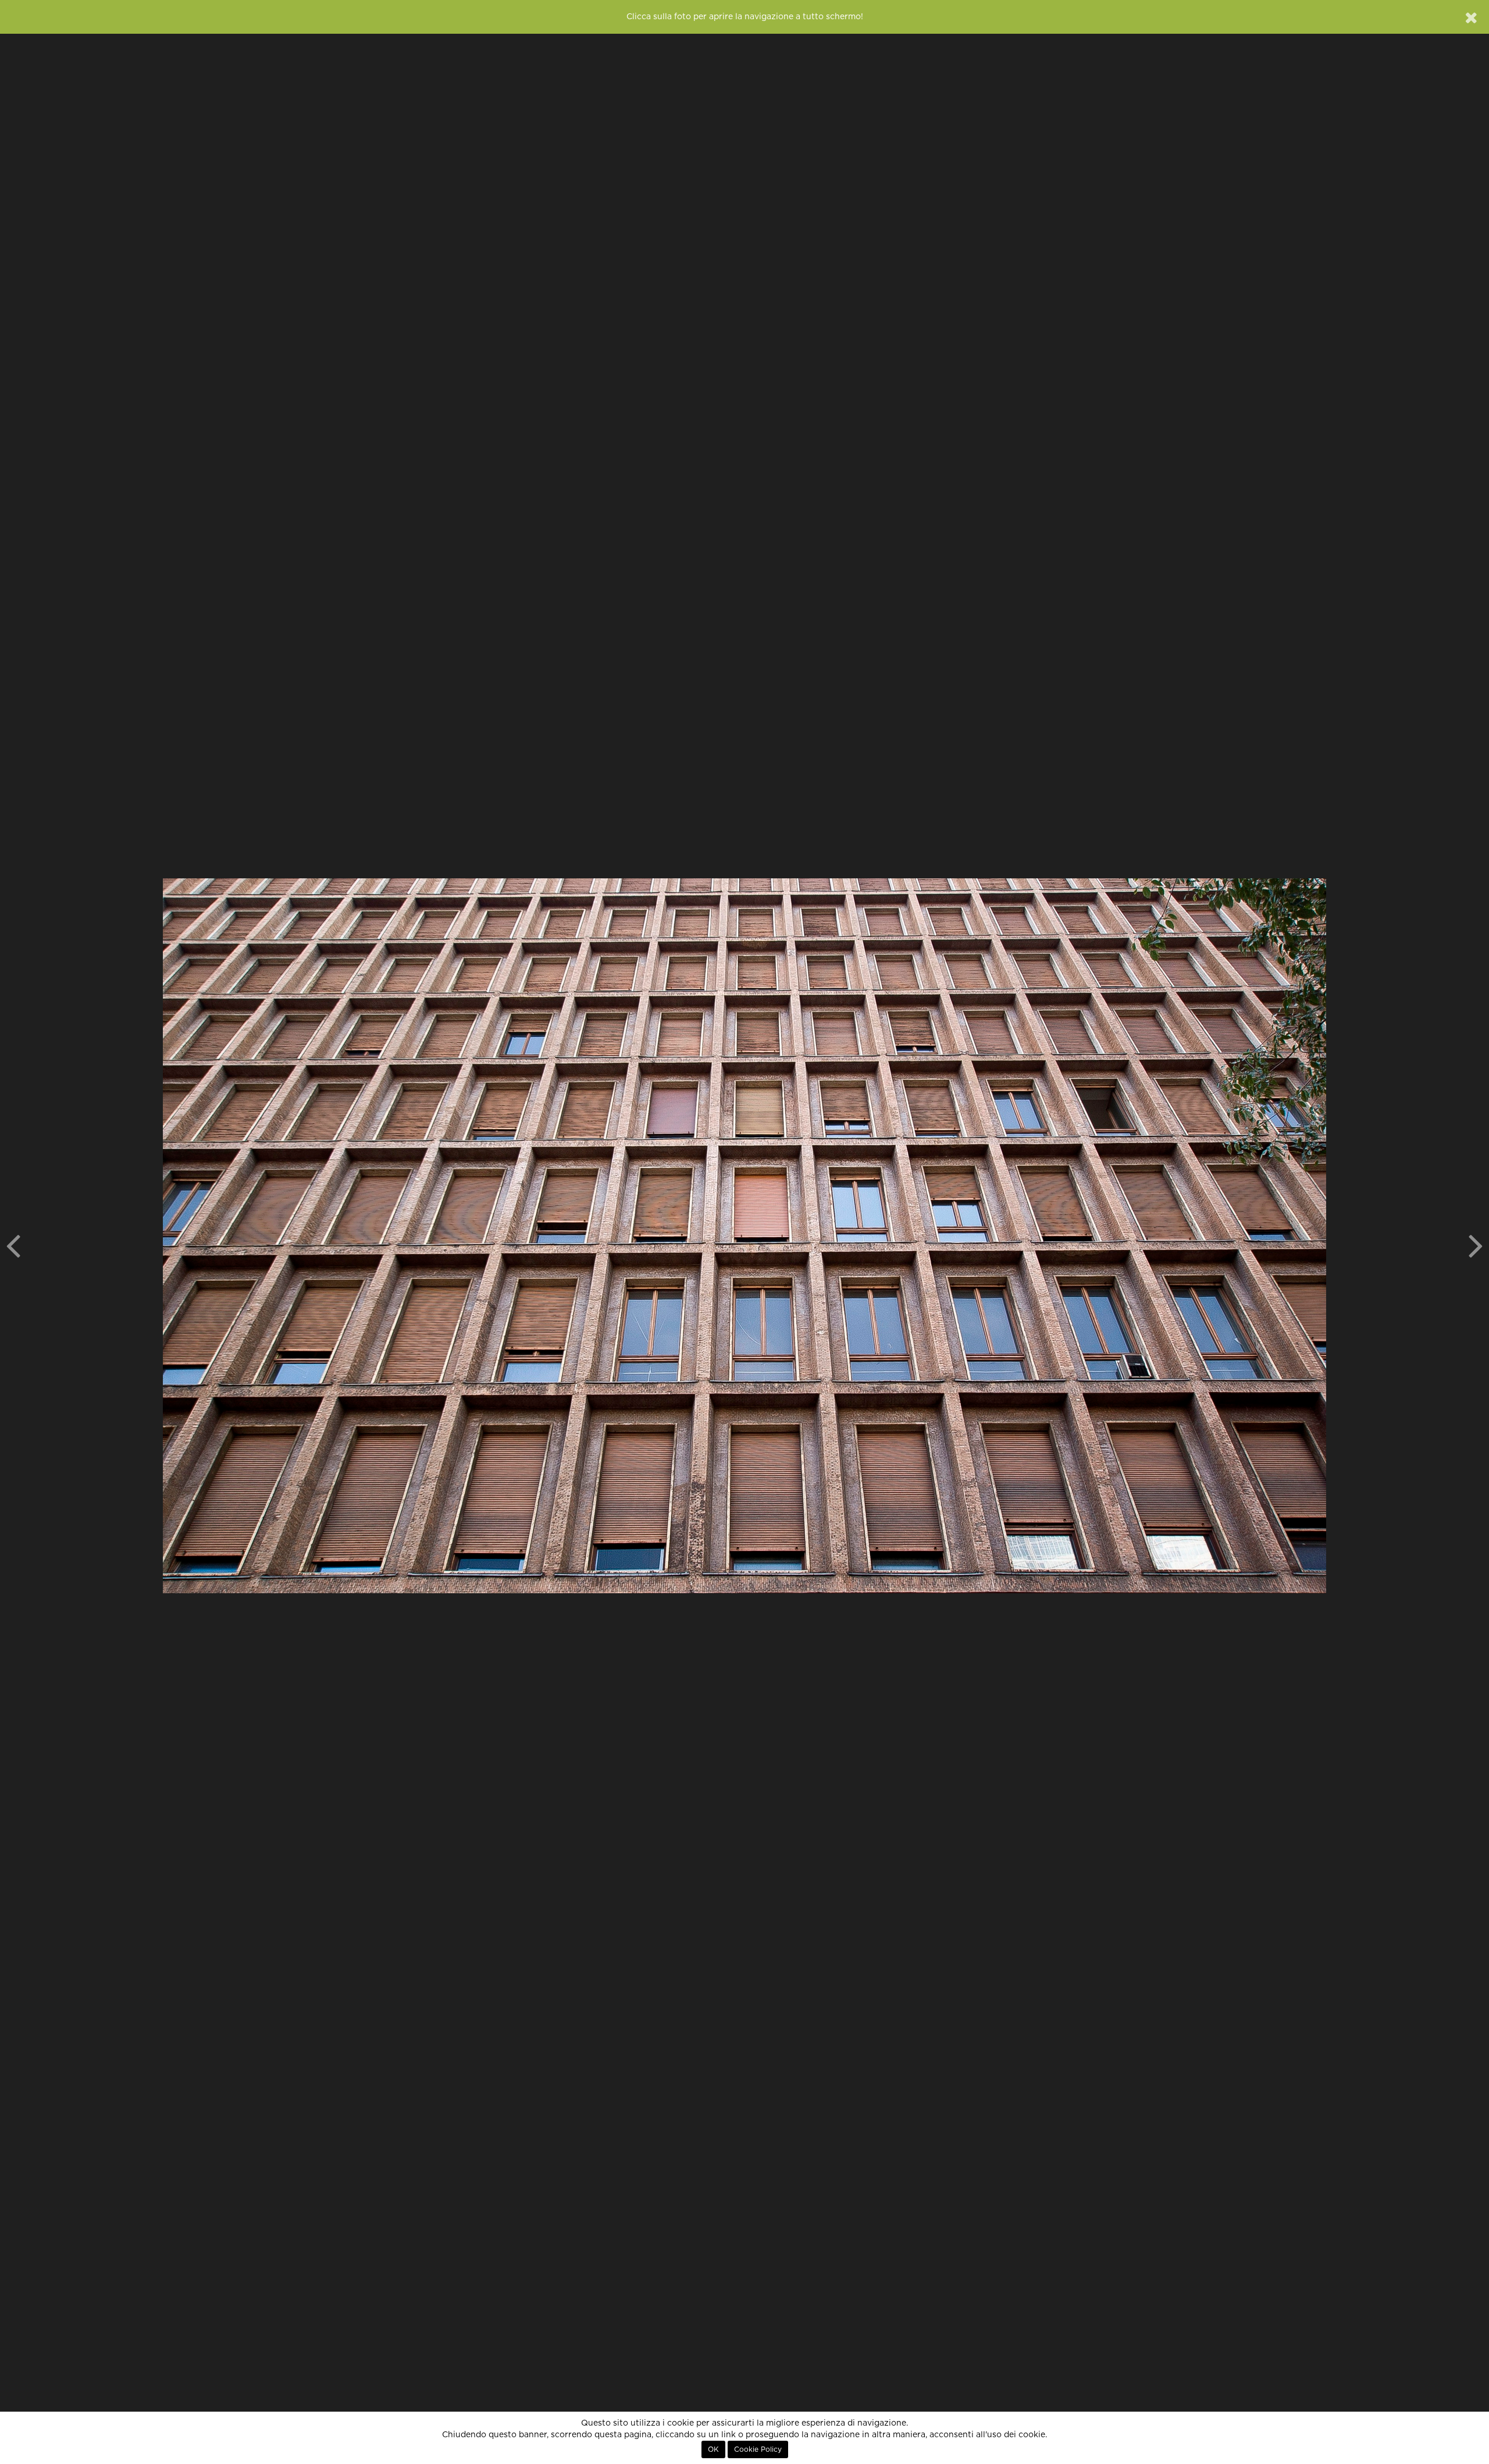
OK (713, 2449)
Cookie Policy (758, 2449)
